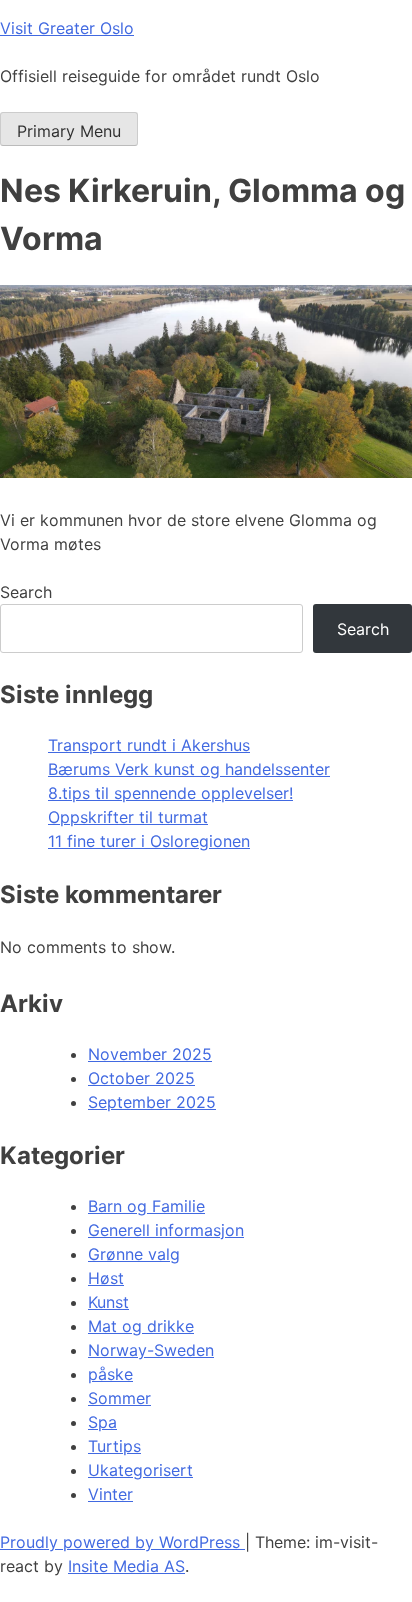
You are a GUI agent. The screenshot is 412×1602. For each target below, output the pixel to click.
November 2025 (150, 1054)
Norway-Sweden (151, 1350)
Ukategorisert (140, 1470)
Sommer (119, 1398)
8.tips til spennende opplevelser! (170, 793)
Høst (106, 1278)
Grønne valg (134, 1254)
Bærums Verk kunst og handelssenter (189, 769)
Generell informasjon (166, 1230)
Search (26, 592)
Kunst (108, 1302)
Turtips (114, 1446)
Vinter (110, 1494)
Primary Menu (69, 131)
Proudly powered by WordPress (122, 1542)
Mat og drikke (141, 1326)
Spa (102, 1422)
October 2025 (141, 1078)
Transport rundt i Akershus (149, 745)
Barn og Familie (146, 1206)
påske (110, 1374)
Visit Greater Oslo (67, 28)
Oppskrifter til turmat (128, 817)
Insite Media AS (126, 1566)
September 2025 (152, 1102)
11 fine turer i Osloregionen (149, 841)
